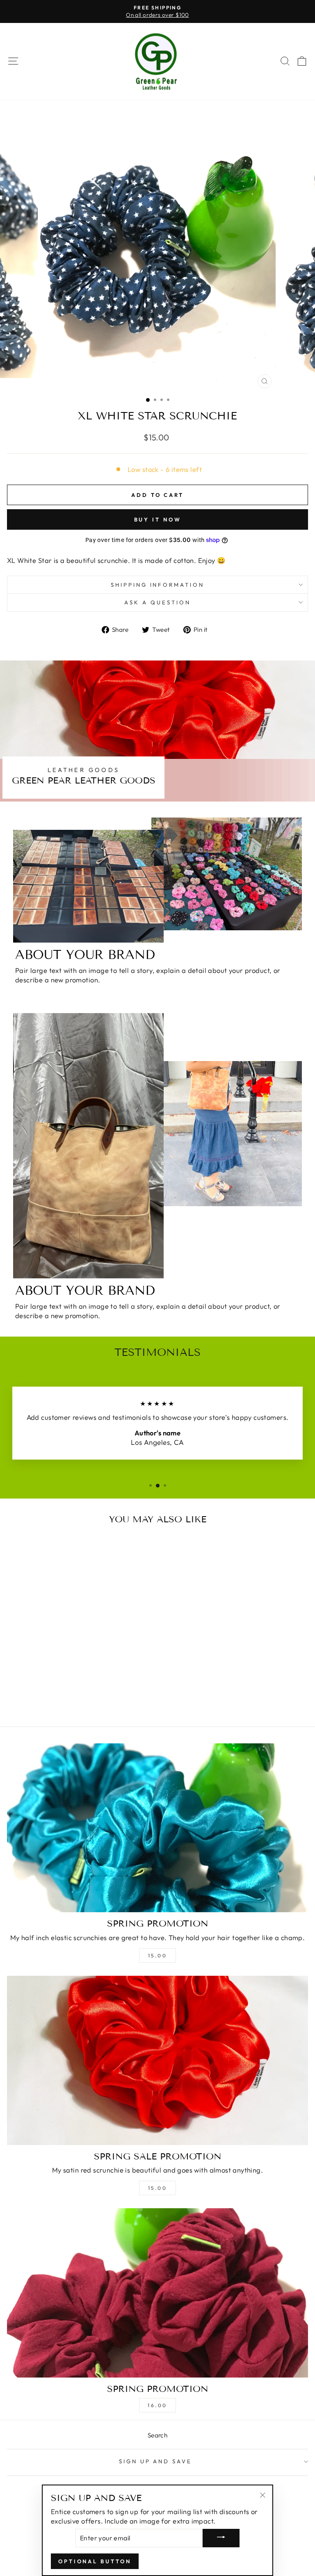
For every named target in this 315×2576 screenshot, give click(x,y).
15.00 (158, 1955)
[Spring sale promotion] (157, 2060)
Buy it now (158, 519)
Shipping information (158, 585)
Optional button (95, 2561)
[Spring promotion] (157, 1828)
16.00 (157, 2405)
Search (157, 2435)
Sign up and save (156, 2461)
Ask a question (157, 602)
